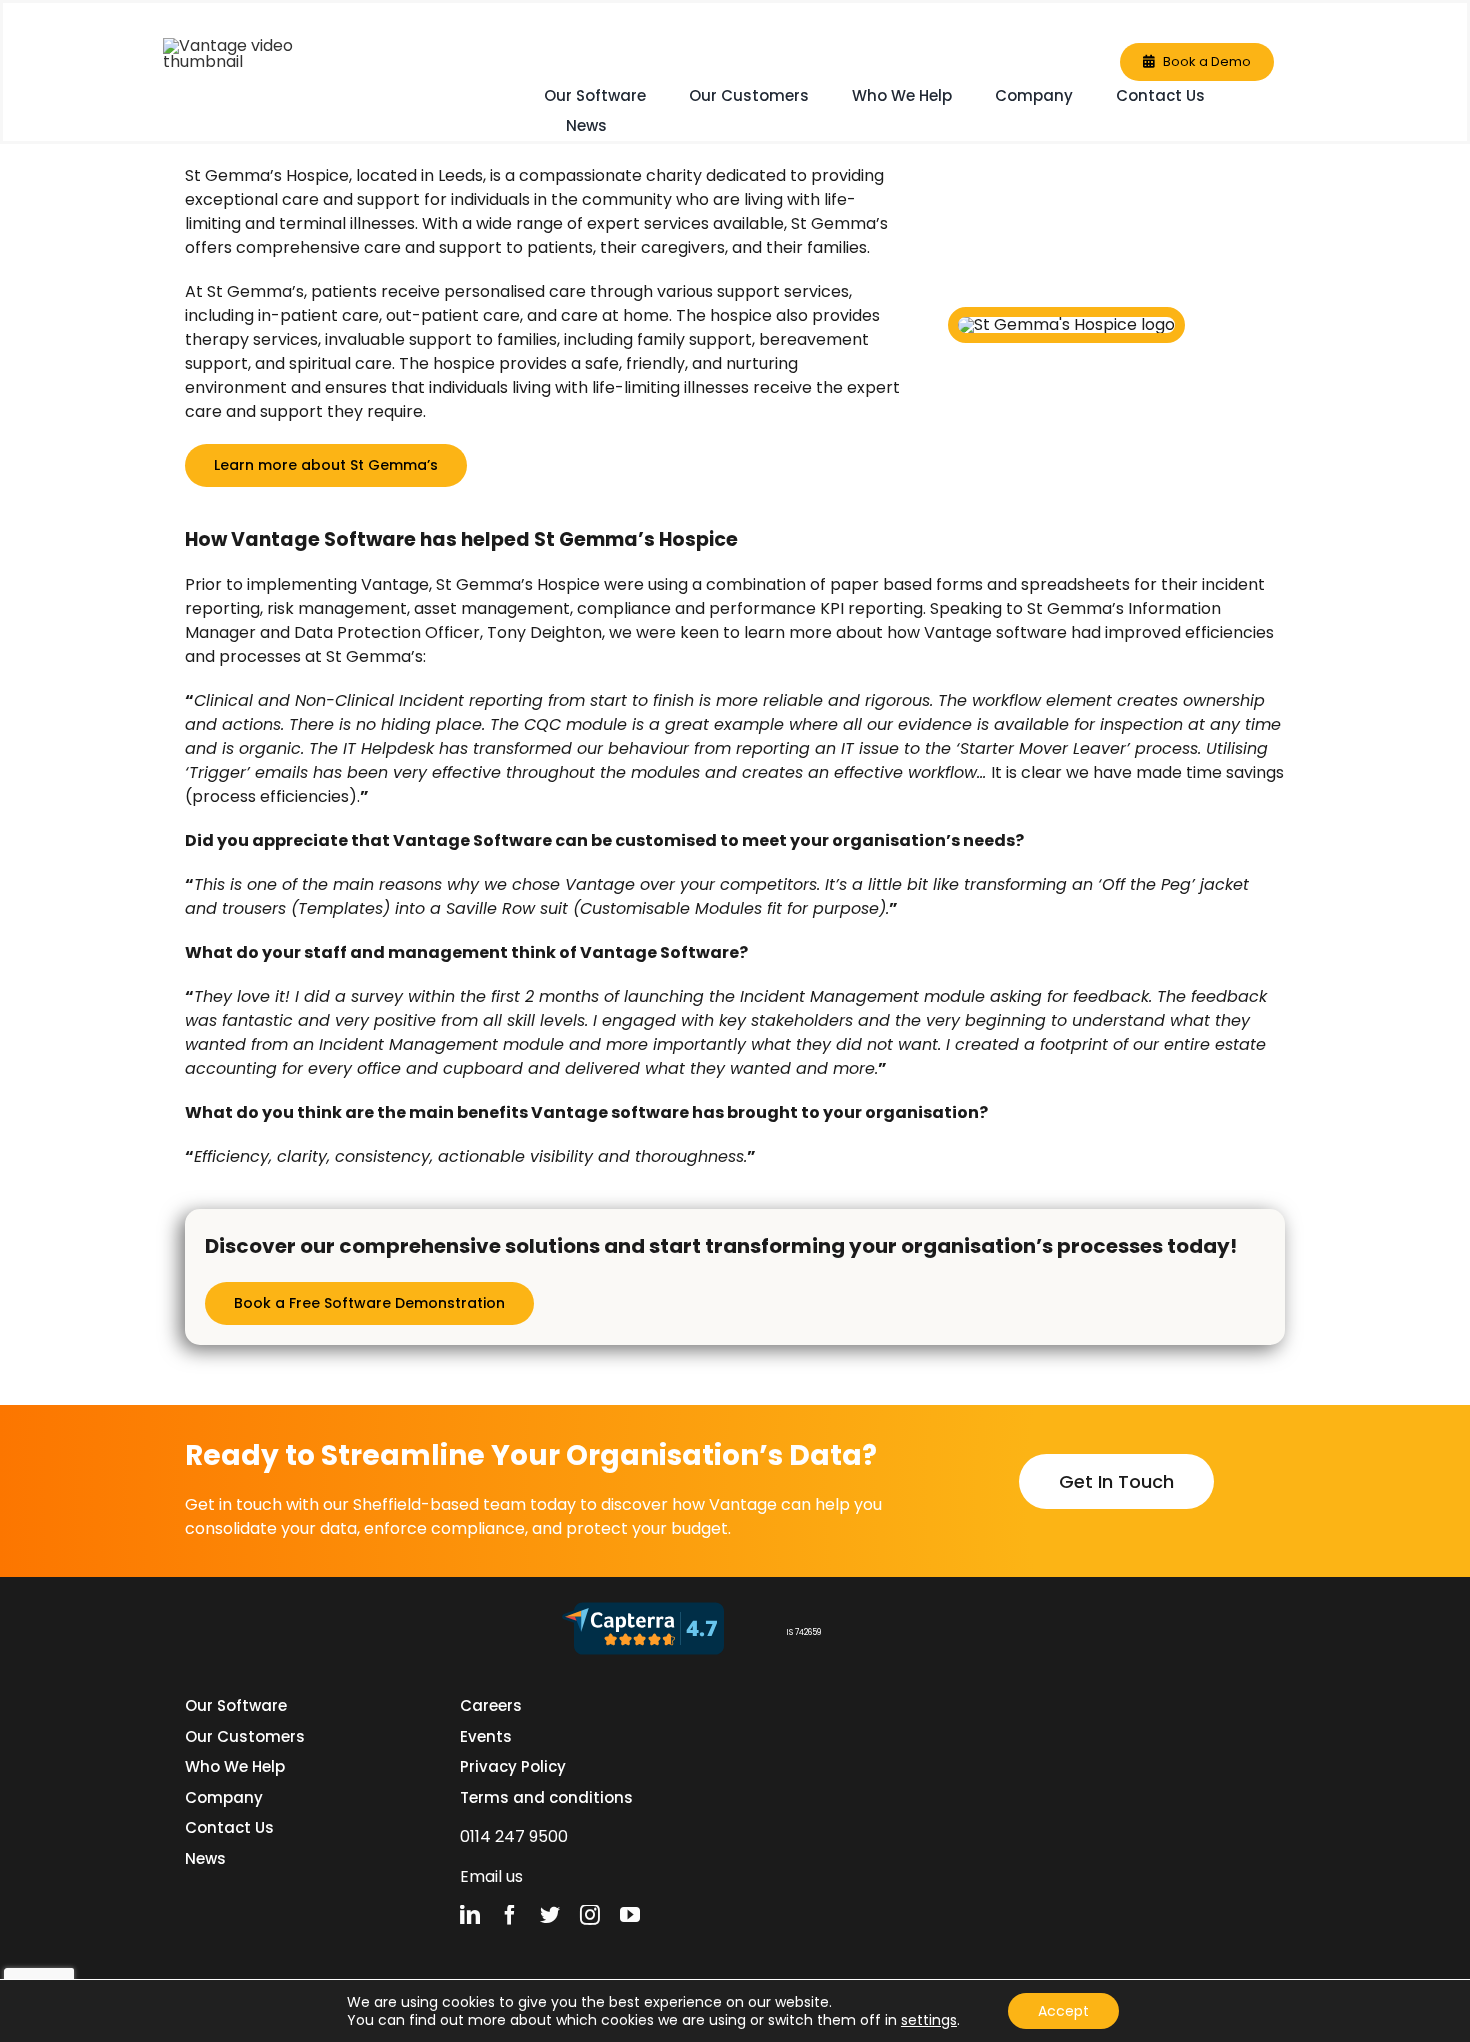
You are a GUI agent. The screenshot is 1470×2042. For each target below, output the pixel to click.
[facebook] (510, 1915)
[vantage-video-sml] (263, 45)
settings (929, 2020)
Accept (1063, 2011)
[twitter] (550, 1915)
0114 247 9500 (514, 1836)
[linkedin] (470, 1915)
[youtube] (630, 1915)
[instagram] (590, 1915)
